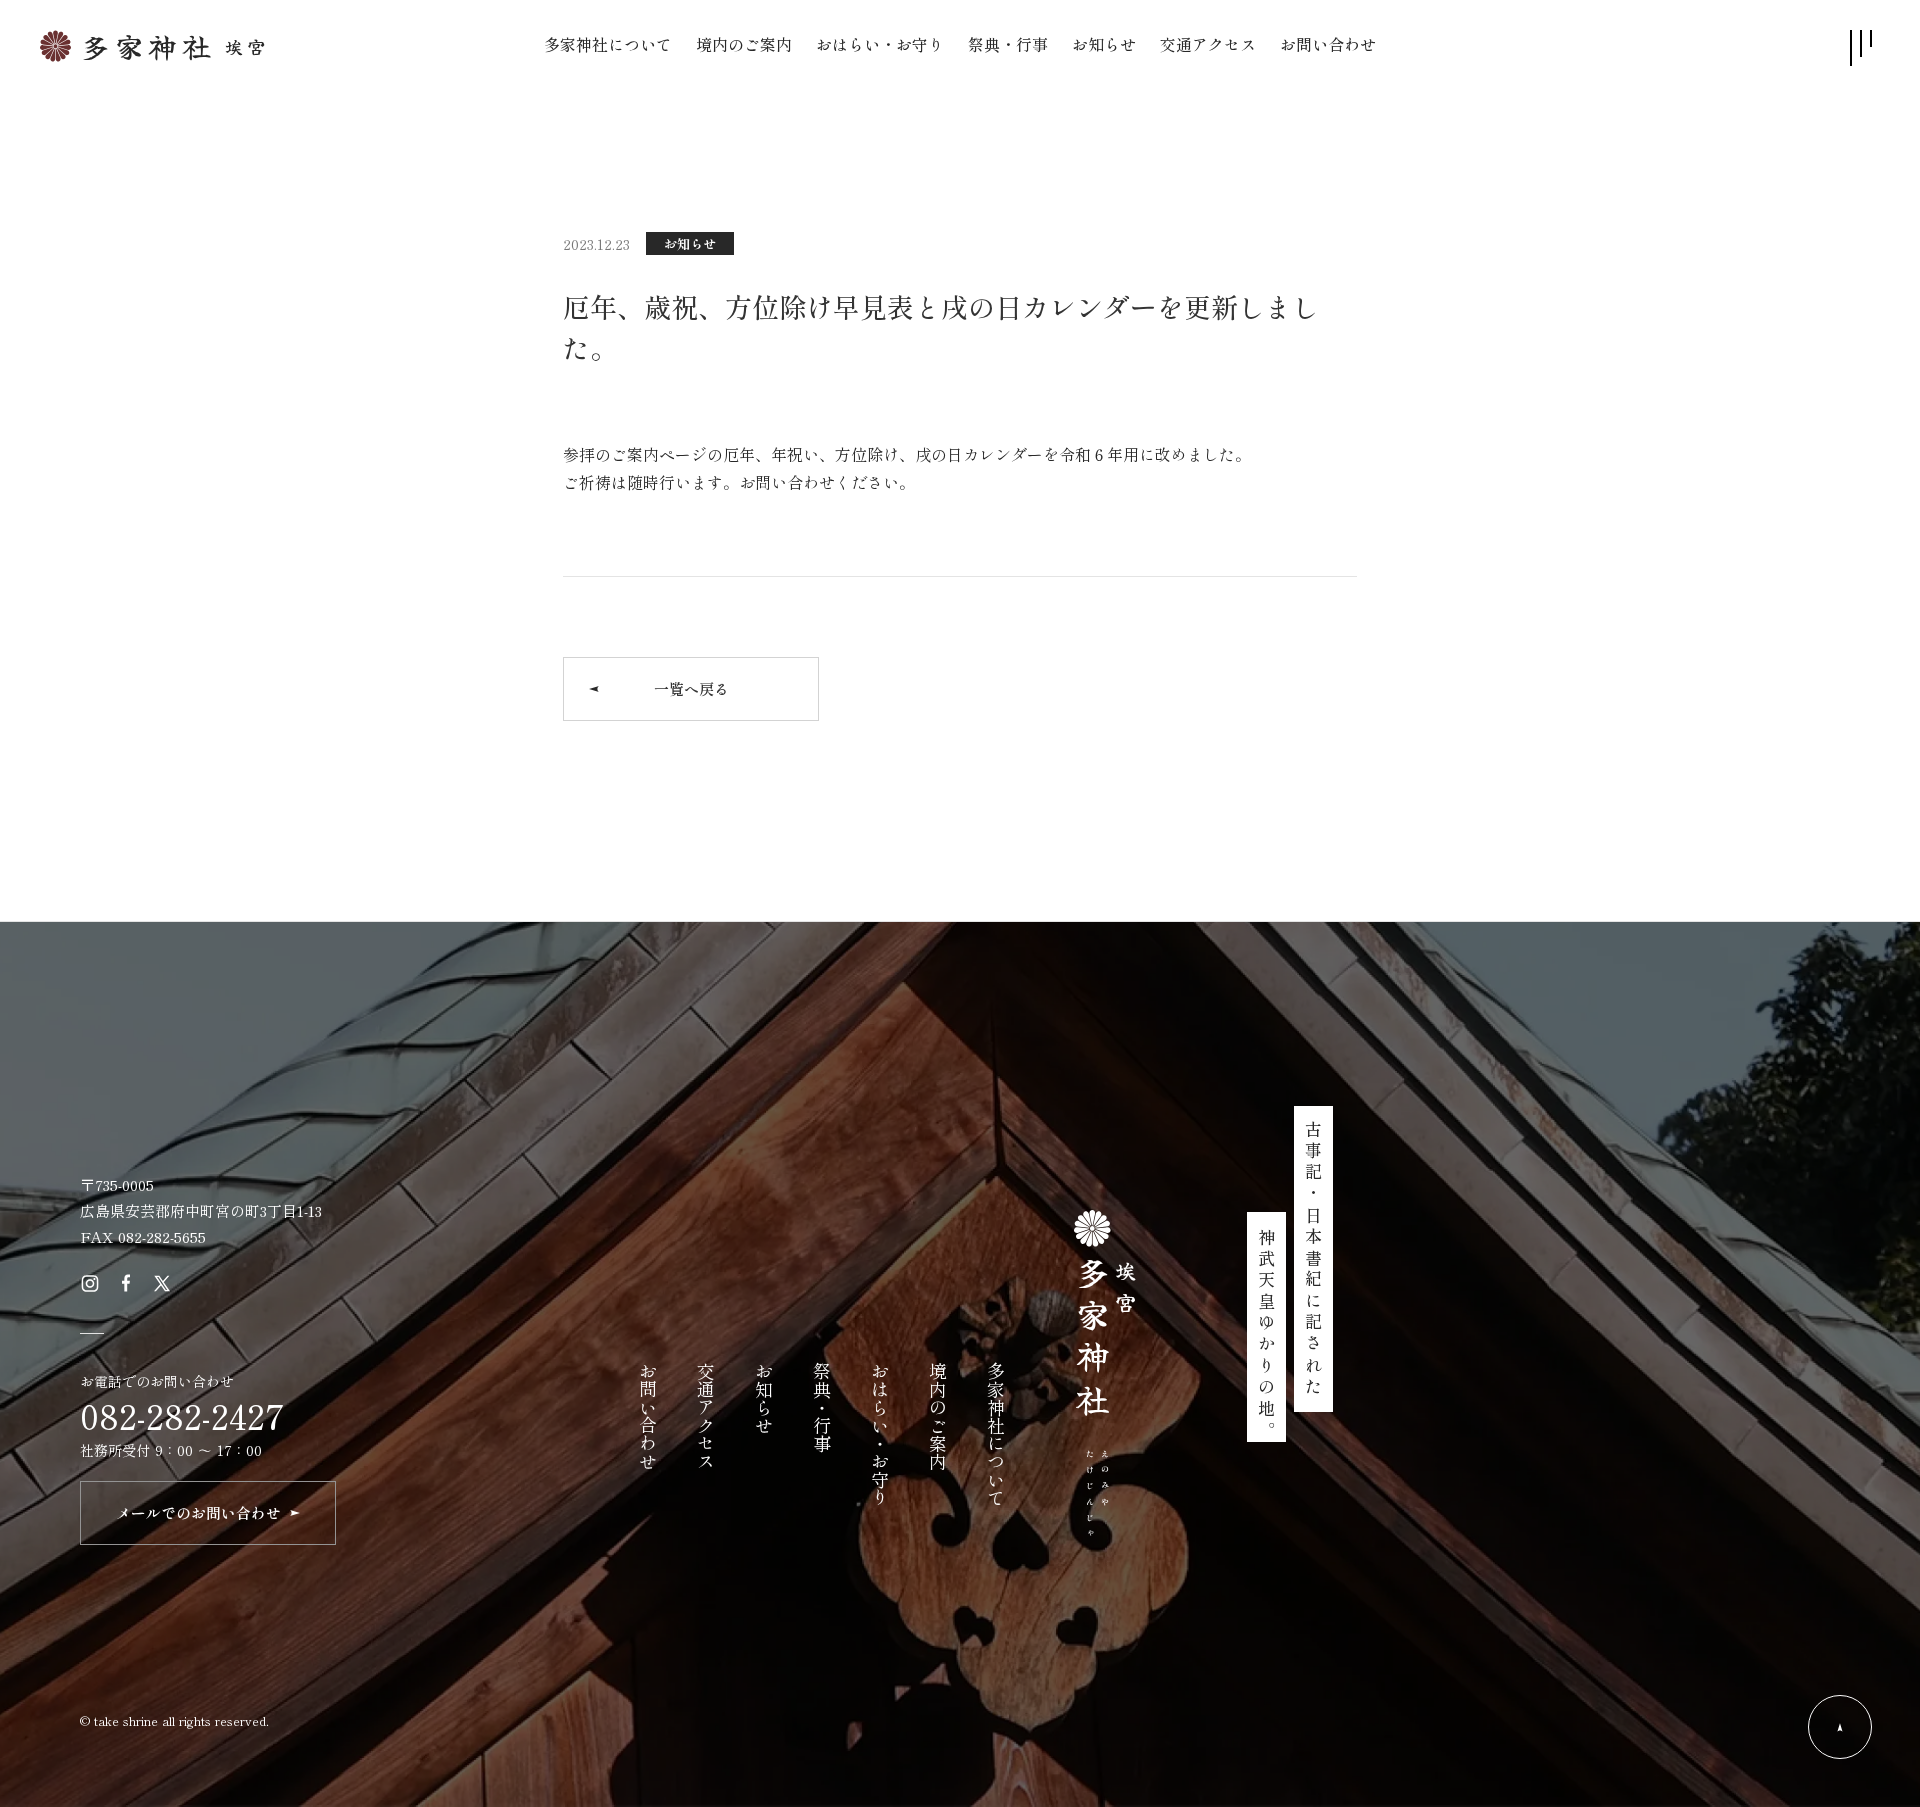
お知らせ (690, 243)
